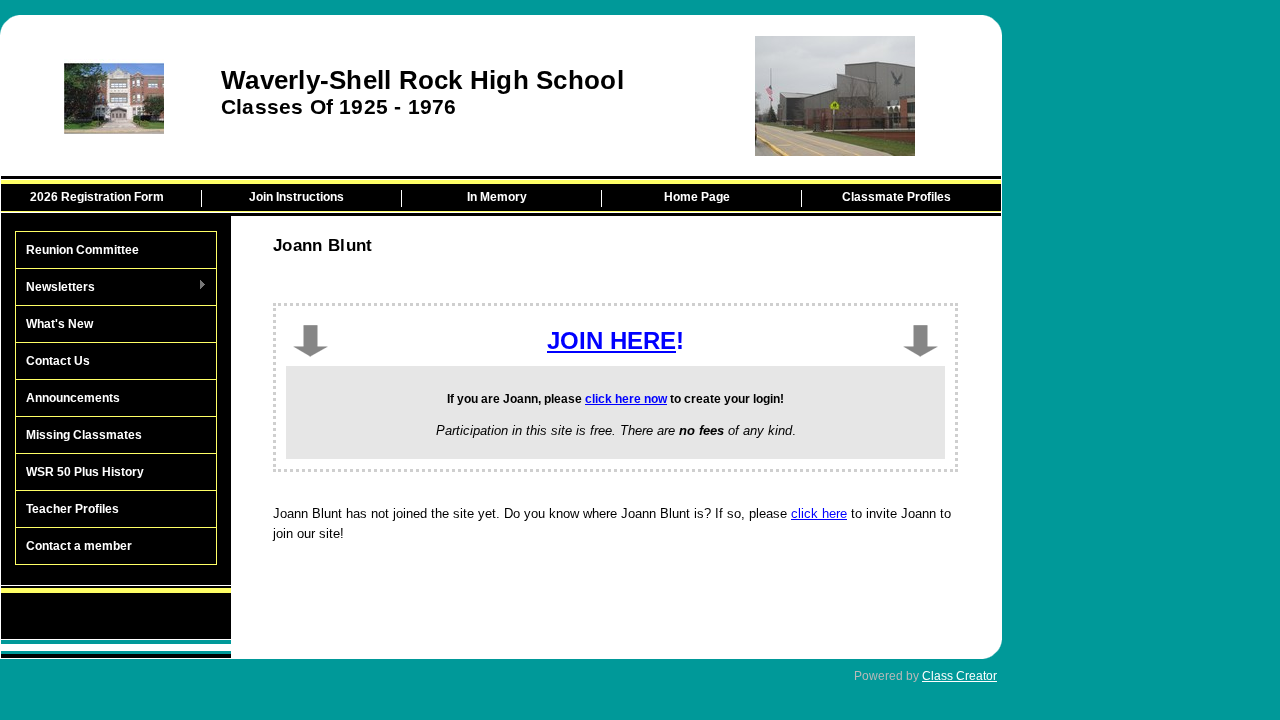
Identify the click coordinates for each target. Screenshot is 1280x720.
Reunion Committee (82, 250)
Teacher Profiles (72, 509)
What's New (59, 324)
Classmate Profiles (896, 197)
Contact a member (79, 546)
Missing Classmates (84, 435)
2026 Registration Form (97, 197)
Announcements (73, 398)
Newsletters (55, 288)
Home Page (697, 197)
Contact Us (58, 361)
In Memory (497, 197)
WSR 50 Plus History (85, 472)
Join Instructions (296, 197)
